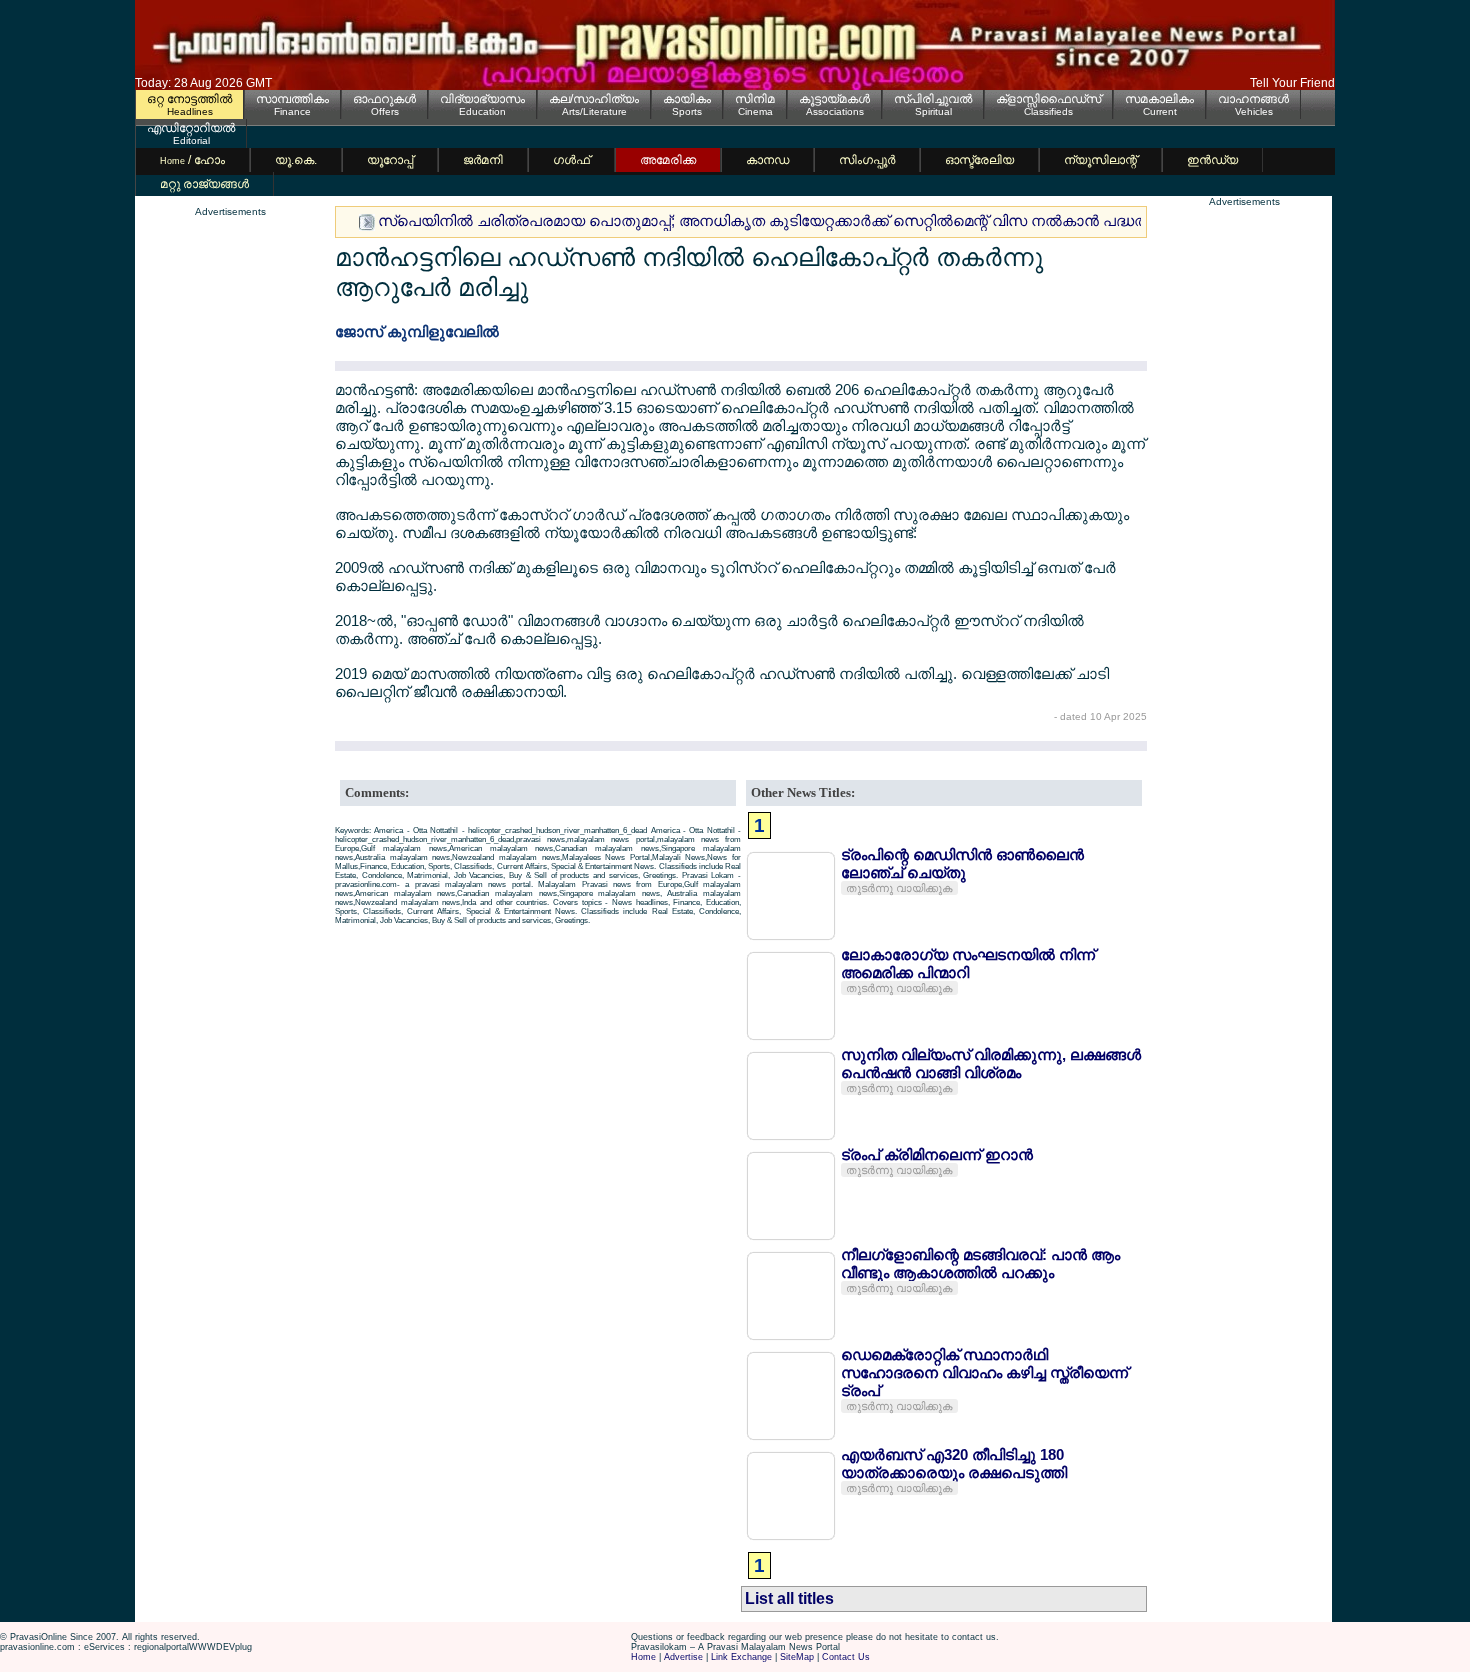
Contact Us (846, 1657)
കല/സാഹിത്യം (594, 99)
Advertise (683, 1657)
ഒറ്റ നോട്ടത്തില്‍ (189, 99)
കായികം (687, 99)
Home (643, 1657)
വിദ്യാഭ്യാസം (482, 99)
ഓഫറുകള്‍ (384, 99)
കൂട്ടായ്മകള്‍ (834, 99)
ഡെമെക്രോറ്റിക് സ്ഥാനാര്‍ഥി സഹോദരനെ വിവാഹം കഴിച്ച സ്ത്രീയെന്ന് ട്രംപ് (984, 1372)
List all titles (789, 1598)
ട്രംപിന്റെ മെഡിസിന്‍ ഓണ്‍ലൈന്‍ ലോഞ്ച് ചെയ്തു (962, 863)
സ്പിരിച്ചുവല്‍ (933, 99)
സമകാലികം (1159, 99)
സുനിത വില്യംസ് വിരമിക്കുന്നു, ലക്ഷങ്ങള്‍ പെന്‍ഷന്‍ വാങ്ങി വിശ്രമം (991, 1063)
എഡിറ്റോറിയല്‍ (191, 128)
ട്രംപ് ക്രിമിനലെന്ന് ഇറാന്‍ (937, 1154)
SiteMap (797, 1657)
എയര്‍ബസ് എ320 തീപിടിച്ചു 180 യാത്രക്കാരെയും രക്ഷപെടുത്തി (954, 1463)
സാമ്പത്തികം (292, 99)
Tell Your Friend (1292, 83)
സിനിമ (755, 99)
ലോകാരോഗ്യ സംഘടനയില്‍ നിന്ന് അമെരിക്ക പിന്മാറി (968, 963)
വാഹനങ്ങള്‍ (1253, 99)
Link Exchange (741, 1657)
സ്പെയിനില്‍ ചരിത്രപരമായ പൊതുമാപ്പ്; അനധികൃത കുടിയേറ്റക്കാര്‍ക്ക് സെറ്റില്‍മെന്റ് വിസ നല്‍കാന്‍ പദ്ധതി (764, 220)
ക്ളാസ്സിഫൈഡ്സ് (1048, 99)
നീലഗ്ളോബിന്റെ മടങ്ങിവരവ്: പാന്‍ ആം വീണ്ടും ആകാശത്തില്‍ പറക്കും (980, 1263)
